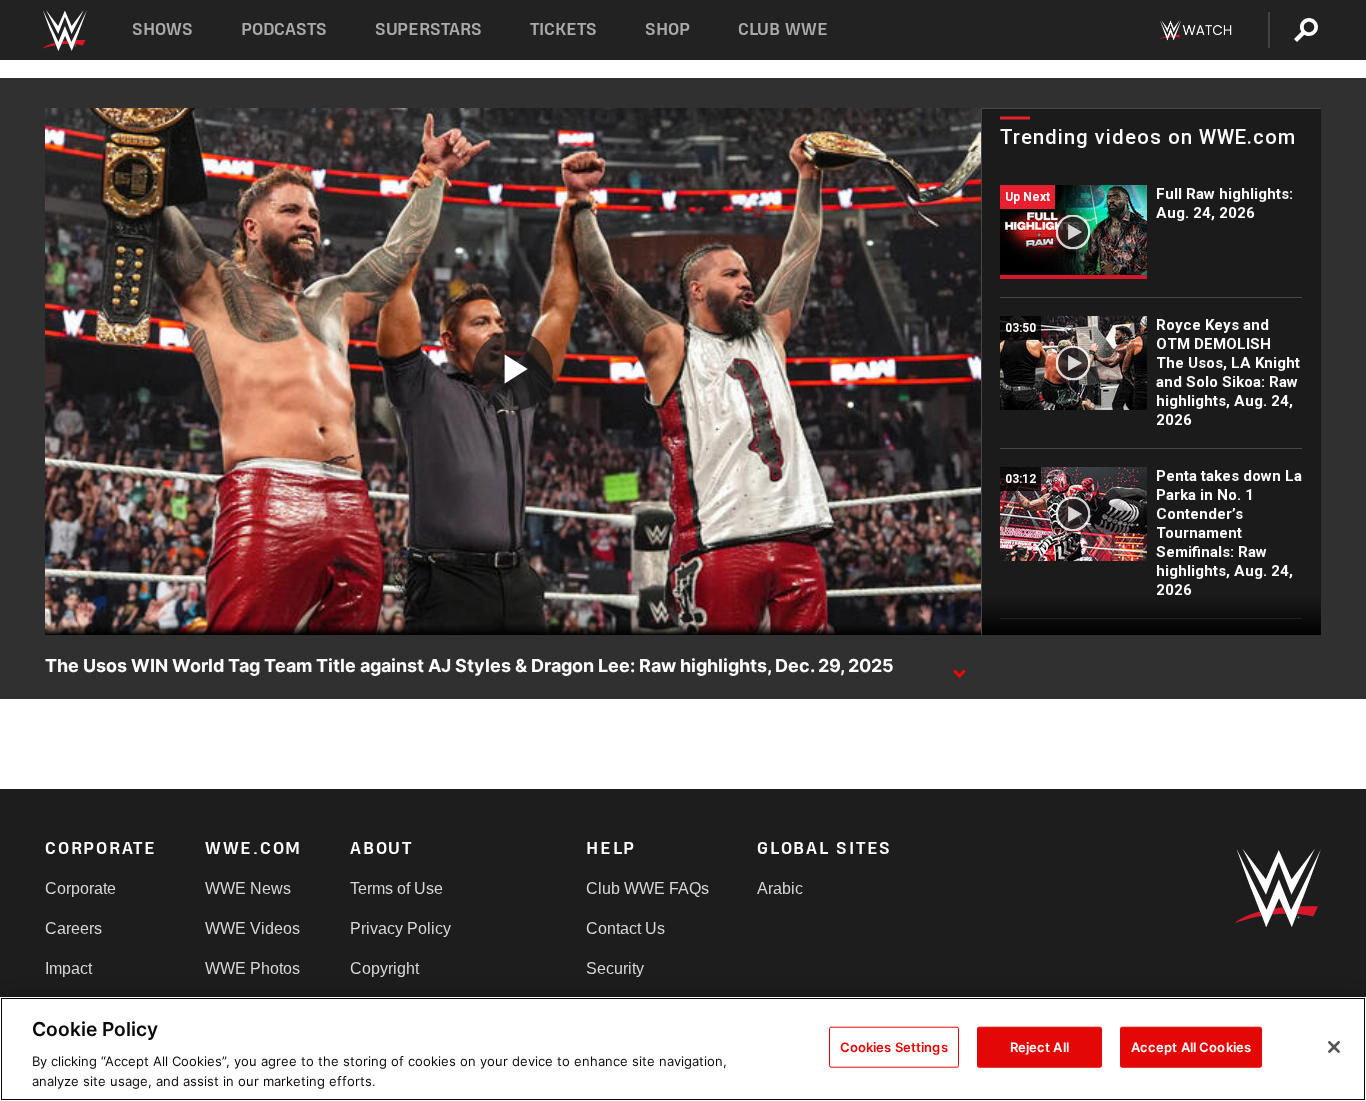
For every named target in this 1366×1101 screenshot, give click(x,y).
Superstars (429, 29)
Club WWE (783, 29)
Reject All (1039, 1047)
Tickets (563, 29)
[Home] (63, 30)
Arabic (780, 888)
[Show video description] (959, 667)
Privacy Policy (400, 928)
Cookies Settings (894, 1047)
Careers (73, 928)
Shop (667, 29)
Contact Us (625, 928)
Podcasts (284, 29)
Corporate (80, 888)
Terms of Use (396, 888)
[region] (683, 1049)
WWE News (248, 888)
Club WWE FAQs (647, 888)
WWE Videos (252, 928)
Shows (162, 29)
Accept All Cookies (1191, 1047)
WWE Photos (252, 968)
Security (615, 968)
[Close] (1334, 1047)
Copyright (384, 968)
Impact (68, 968)
